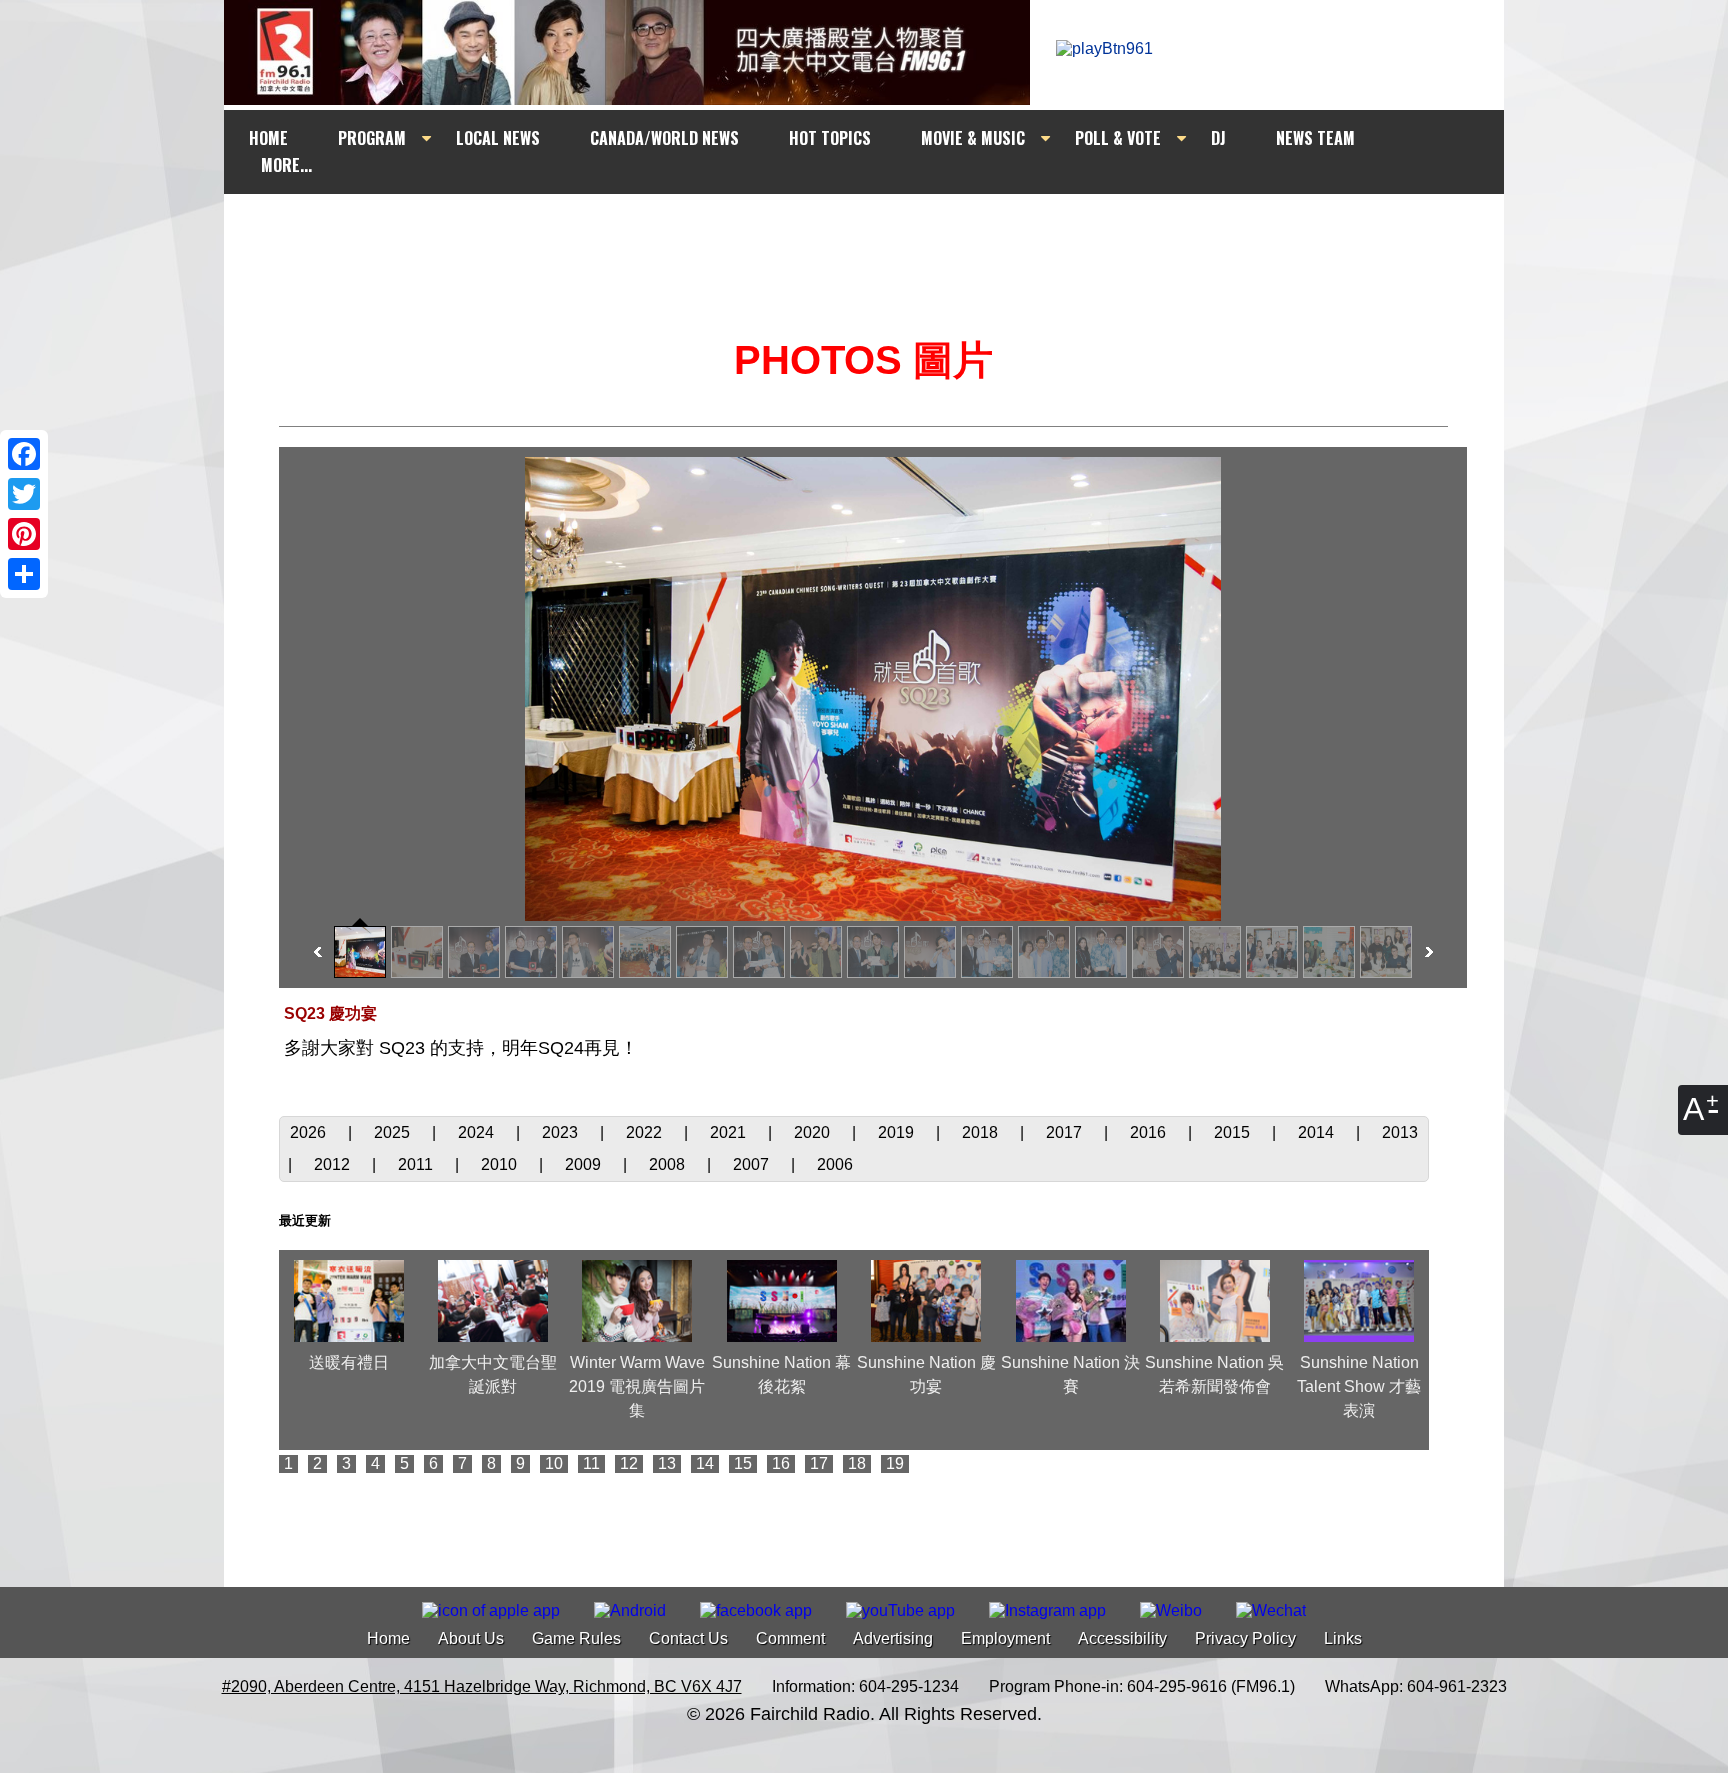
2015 (1234, 1132)
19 (895, 1463)
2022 (646, 1132)
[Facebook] (24, 454)
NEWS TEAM (1315, 138)
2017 (1066, 1132)
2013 (1400, 1132)
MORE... (286, 165)
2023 (562, 1132)
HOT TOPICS (830, 138)
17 (819, 1463)
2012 (334, 1164)
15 (743, 1463)
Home (388, 1638)
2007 (753, 1164)
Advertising (893, 1638)
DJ (1218, 138)
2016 (1150, 1132)
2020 (814, 1132)
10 (554, 1463)
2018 (982, 1132)
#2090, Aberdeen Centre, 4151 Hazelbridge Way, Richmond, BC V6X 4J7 (482, 1686)
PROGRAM (372, 138)
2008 (669, 1164)
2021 (730, 1132)
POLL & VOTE (1118, 138)
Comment (790, 1638)
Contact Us (688, 1638)
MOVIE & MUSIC (973, 138)
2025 (394, 1132)
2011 (417, 1164)
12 (629, 1463)
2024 (478, 1132)
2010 (501, 1164)
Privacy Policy (1245, 1638)
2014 (1318, 1132)
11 (591, 1463)
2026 (310, 1132)
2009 (585, 1164)
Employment (1005, 1638)
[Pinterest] (24, 534)
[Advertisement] (882, 232)
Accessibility (1122, 1638)
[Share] (24, 574)
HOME (268, 138)
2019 (898, 1132)
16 (781, 1463)
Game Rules (576, 1638)
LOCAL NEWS (498, 138)
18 (857, 1463)
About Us (471, 1638)
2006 (835, 1164)
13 (667, 1463)
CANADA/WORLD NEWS (664, 138)
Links (1343, 1638)
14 (705, 1463)
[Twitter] (24, 494)
